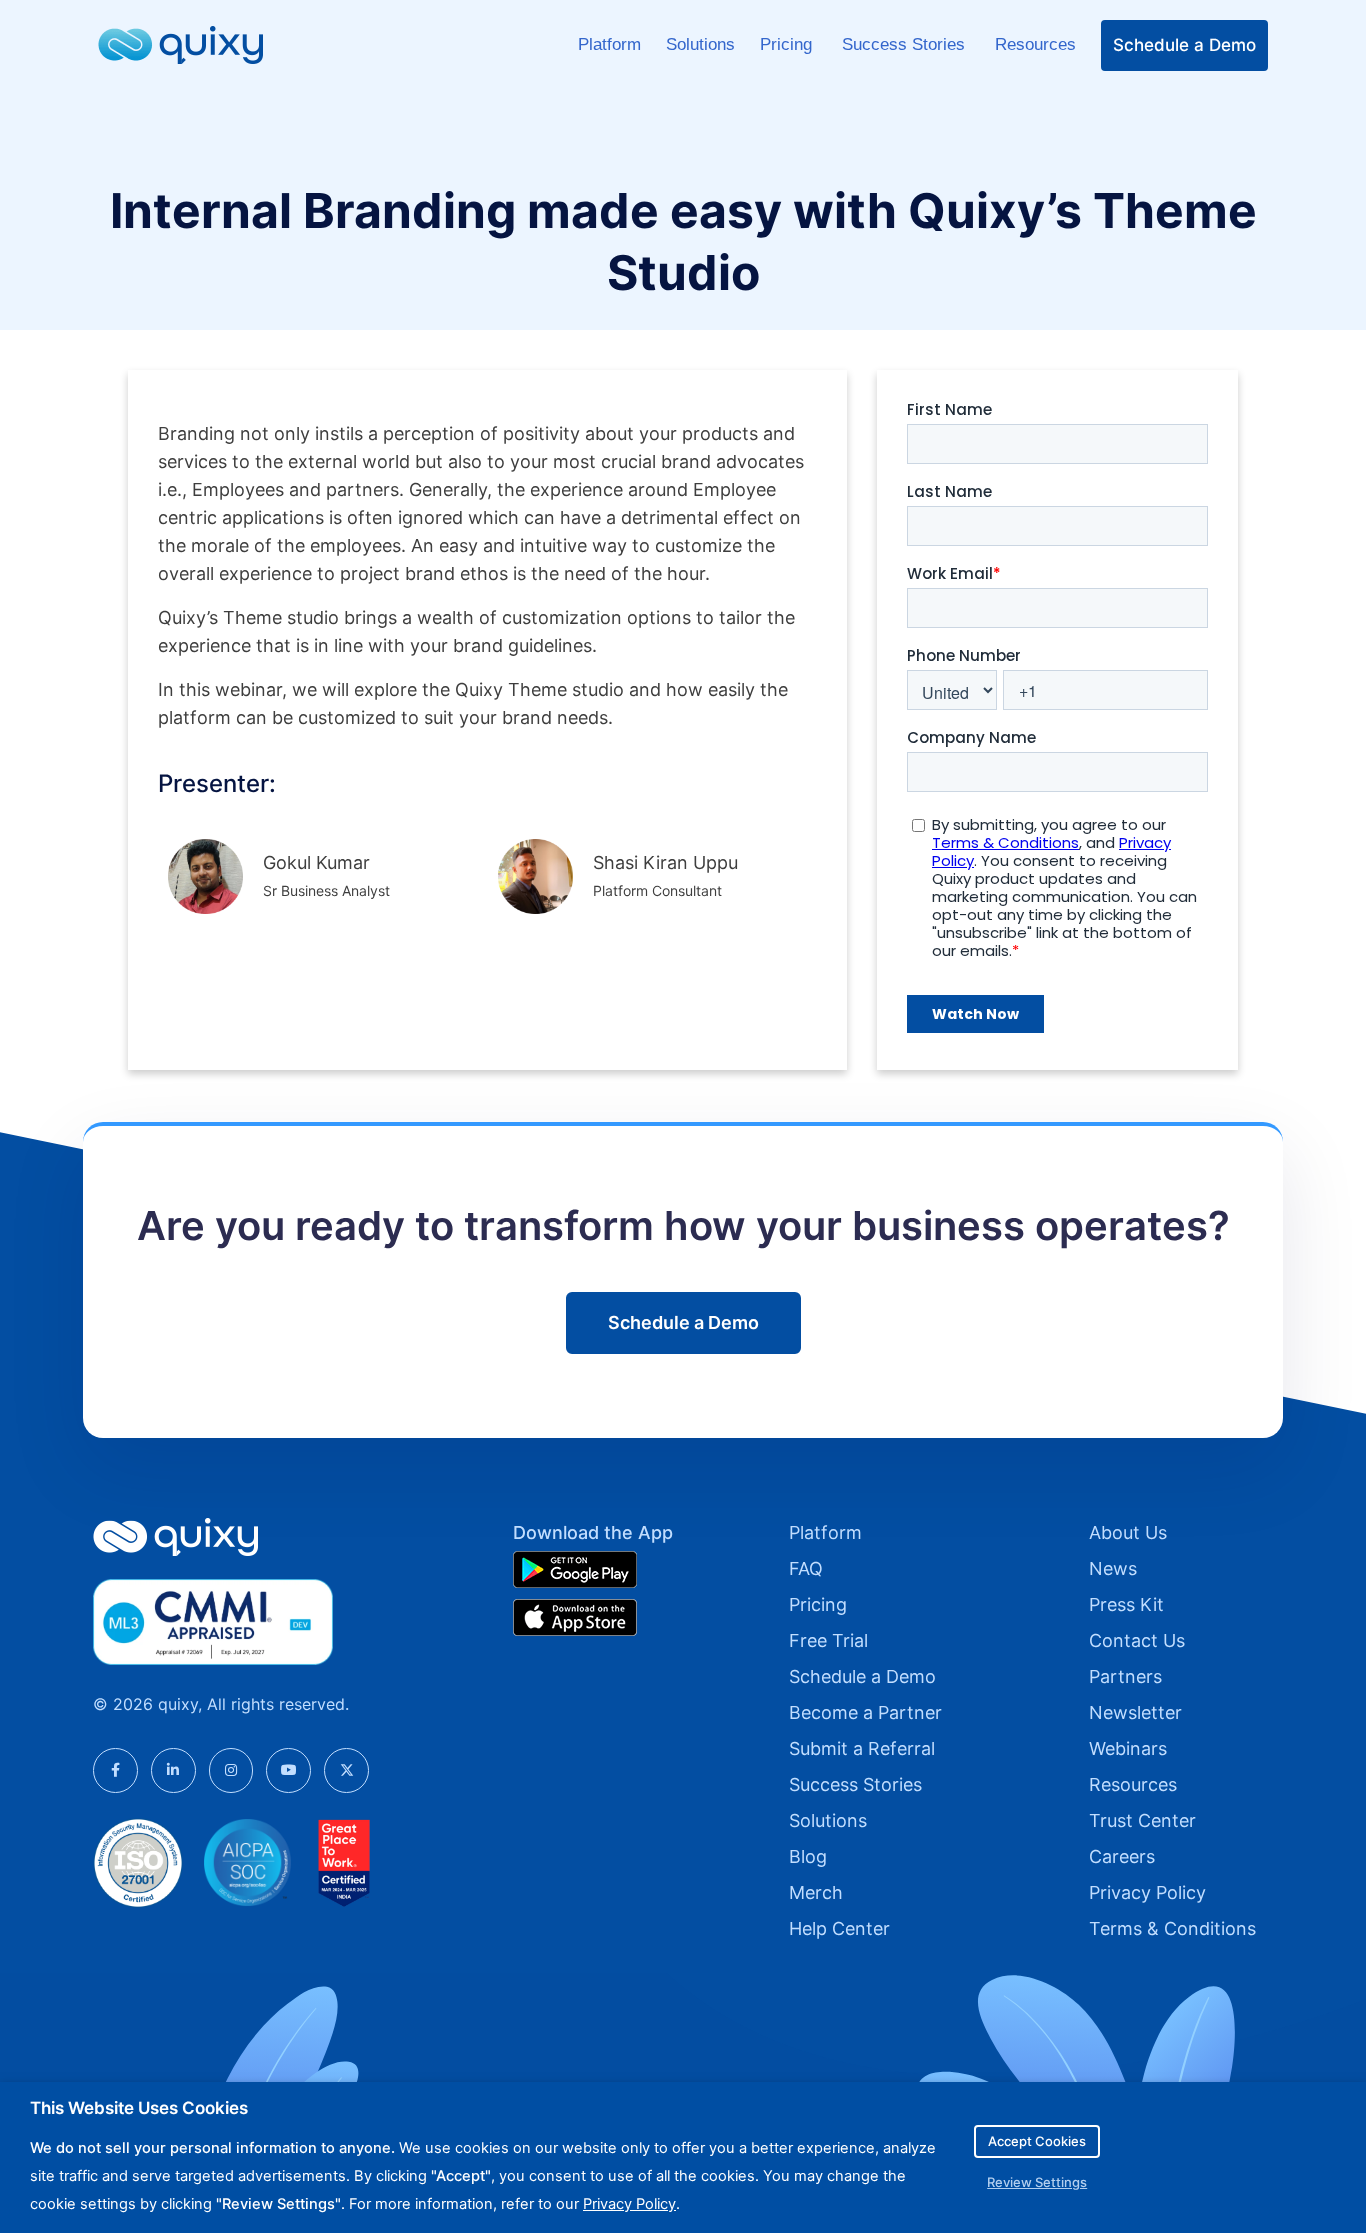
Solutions (700, 44)
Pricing (788, 44)
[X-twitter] (346, 1770)
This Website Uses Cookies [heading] (139, 2108)
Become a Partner (865, 1712)
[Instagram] (231, 1770)
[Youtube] (288, 1770)
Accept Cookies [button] (1037, 2141)
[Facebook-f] (115, 1770)
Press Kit (1126, 1604)
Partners (1125, 1676)
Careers (1122, 1856)
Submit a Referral (862, 1748)
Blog (808, 1856)
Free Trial (828, 1640)
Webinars (1128, 1748)
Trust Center (1142, 1820)
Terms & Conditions (1172, 1928)
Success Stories (906, 44)
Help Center (839, 1928)
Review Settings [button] (1037, 2182)
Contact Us (1137, 1640)
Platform (609, 44)
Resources (1035, 44)
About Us (1128, 1532)
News (1113, 1568)
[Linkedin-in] (173, 1770)
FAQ (806, 1568)
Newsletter (1135, 1712)
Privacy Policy (1147, 1892)
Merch (816, 1892)
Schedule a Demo (1184, 45)
